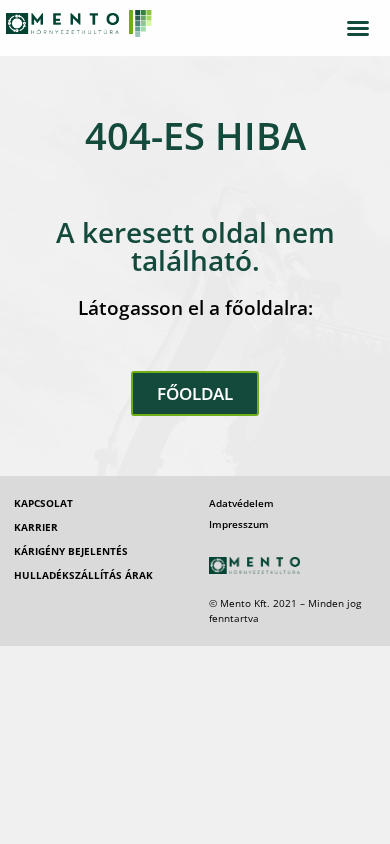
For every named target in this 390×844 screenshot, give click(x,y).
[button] (358, 28)
